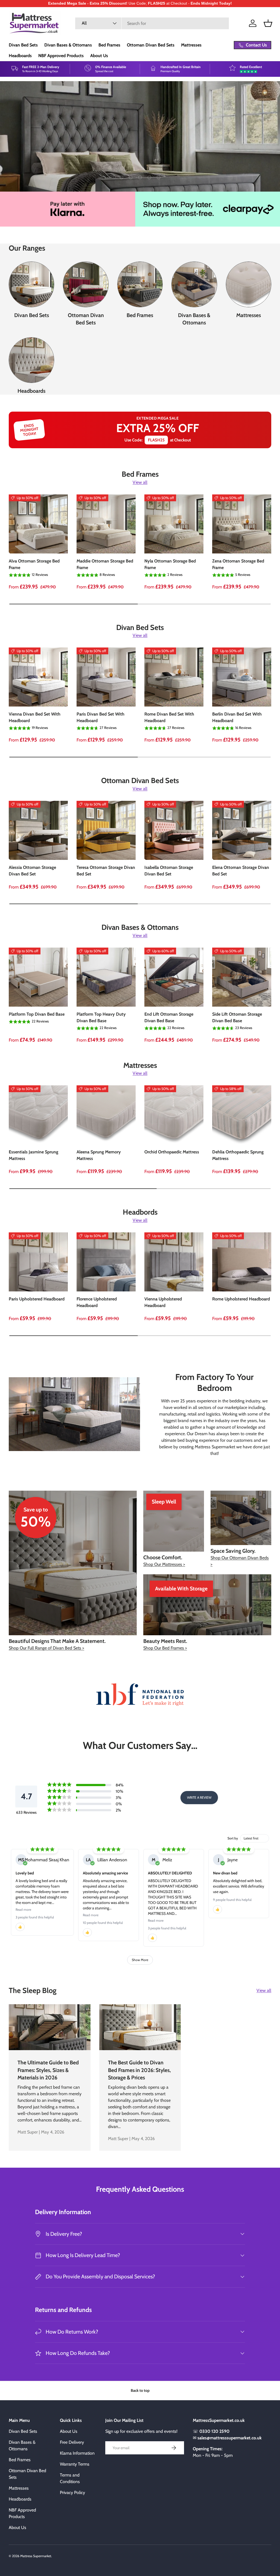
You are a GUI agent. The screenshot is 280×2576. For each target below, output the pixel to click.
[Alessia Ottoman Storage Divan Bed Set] (38, 830)
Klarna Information (77, 2453)
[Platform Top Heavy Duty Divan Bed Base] (106, 977)
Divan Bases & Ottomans (68, 45)
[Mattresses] (249, 284)
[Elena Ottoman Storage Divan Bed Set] (242, 830)
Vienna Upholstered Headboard (163, 1302)
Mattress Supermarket (36, 2556)
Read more (23, 1910)
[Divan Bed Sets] (31, 284)
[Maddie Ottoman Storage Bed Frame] (106, 524)
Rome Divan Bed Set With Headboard (169, 717)
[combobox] (152, 23)
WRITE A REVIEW (199, 1797)
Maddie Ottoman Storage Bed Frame (105, 564)
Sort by (233, 1838)
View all (140, 482)
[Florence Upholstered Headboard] (106, 1262)
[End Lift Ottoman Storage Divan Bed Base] (174, 977)
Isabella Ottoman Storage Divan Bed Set (169, 871)
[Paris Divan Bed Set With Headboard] (106, 677)
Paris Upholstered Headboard (37, 1299)
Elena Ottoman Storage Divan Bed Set (241, 871)
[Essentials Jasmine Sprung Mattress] (38, 1115)
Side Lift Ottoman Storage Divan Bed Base (237, 1017)
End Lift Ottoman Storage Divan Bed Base (169, 1017)
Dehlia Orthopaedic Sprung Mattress (238, 1155)
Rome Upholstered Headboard (241, 1299)
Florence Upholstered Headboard (97, 1302)
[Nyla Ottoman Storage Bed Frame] (174, 524)
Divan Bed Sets (23, 45)
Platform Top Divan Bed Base (37, 1014)
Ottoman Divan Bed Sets (151, 45)
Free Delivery (72, 2442)
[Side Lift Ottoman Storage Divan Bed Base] (242, 977)
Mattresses (191, 45)
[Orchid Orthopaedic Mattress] (174, 1115)
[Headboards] (31, 360)
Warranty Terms (75, 2464)
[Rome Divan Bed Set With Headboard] (174, 677)
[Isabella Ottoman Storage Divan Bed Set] (174, 830)
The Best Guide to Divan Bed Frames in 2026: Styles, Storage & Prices (139, 2070)
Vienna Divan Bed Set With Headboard (35, 717)
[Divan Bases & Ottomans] (194, 284)
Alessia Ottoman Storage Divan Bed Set (32, 871)
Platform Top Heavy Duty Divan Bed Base (101, 1017)
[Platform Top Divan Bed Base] (38, 977)
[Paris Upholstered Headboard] (38, 1262)
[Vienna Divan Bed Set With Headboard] (38, 677)
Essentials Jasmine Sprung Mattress (33, 1155)
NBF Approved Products (61, 56)
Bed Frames (109, 45)
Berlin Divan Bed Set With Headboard (237, 717)
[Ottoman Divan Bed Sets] (86, 284)
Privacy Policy (72, 2493)
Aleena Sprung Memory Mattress (99, 1155)
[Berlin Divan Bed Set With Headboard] (242, 677)
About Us (99, 56)
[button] (268, 23)
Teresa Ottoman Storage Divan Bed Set (106, 871)
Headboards (20, 56)
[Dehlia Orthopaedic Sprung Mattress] (242, 1115)
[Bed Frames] (140, 284)
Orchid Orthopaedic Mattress (172, 1152)
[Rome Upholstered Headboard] (242, 1262)
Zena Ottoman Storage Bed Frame (238, 564)
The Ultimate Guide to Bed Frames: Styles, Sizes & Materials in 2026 (48, 2070)
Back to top (140, 2390)
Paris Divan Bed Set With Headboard (100, 717)
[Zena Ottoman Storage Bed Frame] (242, 524)
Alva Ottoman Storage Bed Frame (34, 564)
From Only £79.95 (31, 147)
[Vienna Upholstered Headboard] (174, 1262)
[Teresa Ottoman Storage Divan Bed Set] (106, 830)
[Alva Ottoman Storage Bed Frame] (38, 524)
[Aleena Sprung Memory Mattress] (106, 1115)
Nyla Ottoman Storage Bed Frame (170, 564)
